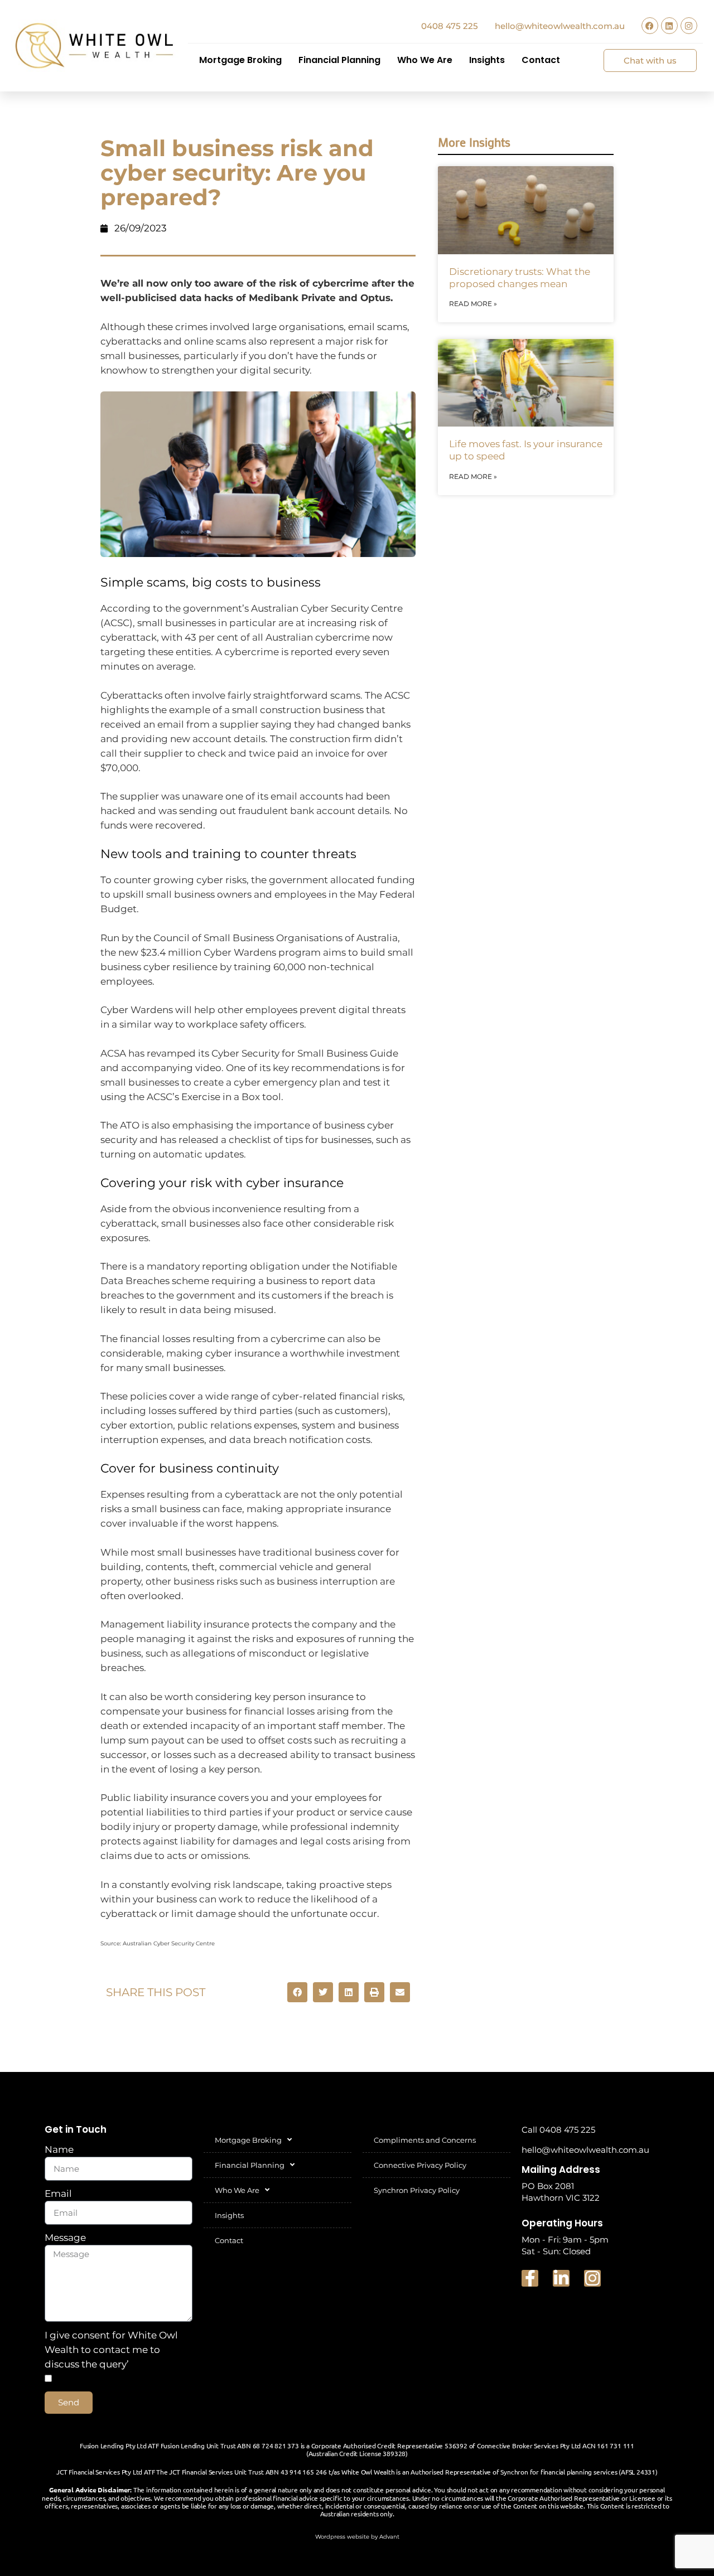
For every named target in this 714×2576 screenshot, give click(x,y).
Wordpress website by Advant (357, 2537)
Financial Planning (339, 60)
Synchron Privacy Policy (417, 2190)
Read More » (473, 304)
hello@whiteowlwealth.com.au (560, 26)
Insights (487, 60)
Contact (541, 60)
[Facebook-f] (530, 2278)
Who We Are (425, 60)
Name (59, 2149)
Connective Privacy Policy (420, 2165)
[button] (297, 1992)
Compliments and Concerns (425, 2140)
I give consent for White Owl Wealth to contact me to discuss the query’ (111, 2350)
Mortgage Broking (240, 60)
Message (65, 2238)
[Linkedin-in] (561, 2278)
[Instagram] (689, 26)
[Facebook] (650, 26)
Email (58, 2194)
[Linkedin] (669, 26)
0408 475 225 (450, 26)
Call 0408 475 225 (558, 2130)
